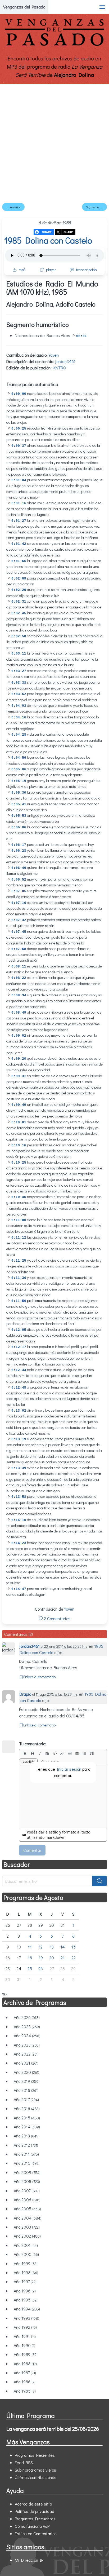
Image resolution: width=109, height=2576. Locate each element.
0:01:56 (19, 561)
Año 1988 (25, 2364)
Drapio (25, 1694)
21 (63, 1958)
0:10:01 (19, 1122)
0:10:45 (19, 1197)
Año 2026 (27, 2017)
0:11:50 (19, 1301)
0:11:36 (19, 1278)
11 (30, 1947)
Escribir (28, 1761)
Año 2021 (26, 2063)
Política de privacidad (35, 2511)
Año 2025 (27, 2027)
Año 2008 (27, 2181)
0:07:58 (19, 949)
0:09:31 (19, 1076)
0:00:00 (19, 394)
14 (63, 1947)
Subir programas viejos (35, 2470)
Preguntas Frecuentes (35, 2519)
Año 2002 (27, 2236)
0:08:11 (19, 967)
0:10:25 (19, 1163)
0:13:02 (19, 1411)
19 (41, 1958)
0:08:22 (19, 978)
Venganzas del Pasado (24, 7)
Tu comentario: (33, 1744)
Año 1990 (24, 2345)
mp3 (22, 270)
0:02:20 (19, 590)
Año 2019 (27, 2081)
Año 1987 (25, 2373)
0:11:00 (19, 1220)
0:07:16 (19, 903)
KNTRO (60, 368)
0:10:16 (19, 1145)
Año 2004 (28, 2218)
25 (30, 1969)
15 (74, 1947)
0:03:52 (19, 694)
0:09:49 (19, 1105)
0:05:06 (19, 769)
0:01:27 (19, 521)
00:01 (81, 336)
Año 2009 (27, 2172)
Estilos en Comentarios (36, 2533)
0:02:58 (19, 636)
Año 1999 (26, 2263)
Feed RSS (24, 2462)
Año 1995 (26, 2300)
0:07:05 (19, 891)
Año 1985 (25, 2391)
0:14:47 (19, 1589)
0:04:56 (19, 758)
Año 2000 (26, 2254)
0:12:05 (19, 1330)
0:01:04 (19, 480)
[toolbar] (63, 1753)
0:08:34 (19, 995)
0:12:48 (19, 1388)
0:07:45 (19, 932)
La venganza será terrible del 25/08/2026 (53, 2429)
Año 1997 (25, 2281)
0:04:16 (19, 717)
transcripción (87, 270)
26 (41, 1969)
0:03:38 (19, 683)
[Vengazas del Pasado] (54, 45)
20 (52, 1958)
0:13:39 (19, 1468)
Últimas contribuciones (36, 2477)
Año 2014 (27, 2127)
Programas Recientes (35, 2455)
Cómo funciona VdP (32, 2526)
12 (41, 1947)
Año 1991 (25, 2336)
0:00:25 (19, 429)
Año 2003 (27, 2227)
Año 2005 (27, 2209)
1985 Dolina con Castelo (48, 240)
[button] (102, 7)
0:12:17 (19, 1347)
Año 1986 (25, 2382)
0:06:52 (19, 880)
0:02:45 (19, 613)
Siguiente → (94, 207)
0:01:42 (19, 544)
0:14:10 (19, 1520)
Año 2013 (26, 2136)
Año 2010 (27, 2163)
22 (74, 1958)
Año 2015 (27, 2118)
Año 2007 (27, 2191)
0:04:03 (19, 706)
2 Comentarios (57, 1618)
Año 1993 (26, 2318)
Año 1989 (26, 2354)
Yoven (54, 355)
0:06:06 (19, 827)
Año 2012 (26, 2145)
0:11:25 (19, 1261)
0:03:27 (19, 671)
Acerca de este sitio (33, 2504)
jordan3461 (65, 361)
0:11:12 (19, 1238)
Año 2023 (27, 2045)
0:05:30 (19, 793)
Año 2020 (26, 2072)
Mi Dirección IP (29, 2560)
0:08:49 (19, 1013)
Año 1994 (27, 2309)
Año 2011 (26, 2154)
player (51, 270)
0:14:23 (19, 1543)
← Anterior (13, 207)
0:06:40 (19, 868)
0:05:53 (19, 816)
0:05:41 (19, 804)
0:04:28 (19, 735)
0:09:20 (19, 1059)
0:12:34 (19, 1370)
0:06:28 (19, 851)
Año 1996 (25, 2291)
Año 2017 (26, 2099)
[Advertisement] (54, 142)
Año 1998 (26, 2272)
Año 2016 (27, 2108)
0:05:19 (19, 781)
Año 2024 (27, 2036)
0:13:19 (19, 1439)
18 (30, 1958)
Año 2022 (26, 2054)
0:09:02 (19, 1036)
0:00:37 (19, 446)
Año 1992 (25, 2327)
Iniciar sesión (69, 1769)
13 (52, 1947)
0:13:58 (19, 1497)
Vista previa (50, 1761)
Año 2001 (26, 2245)
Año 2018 (26, 2090)
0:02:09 (19, 579)
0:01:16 (19, 503)
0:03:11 (19, 654)
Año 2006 (27, 2200)
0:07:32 (19, 920)
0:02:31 (19, 602)
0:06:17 (19, 845)
